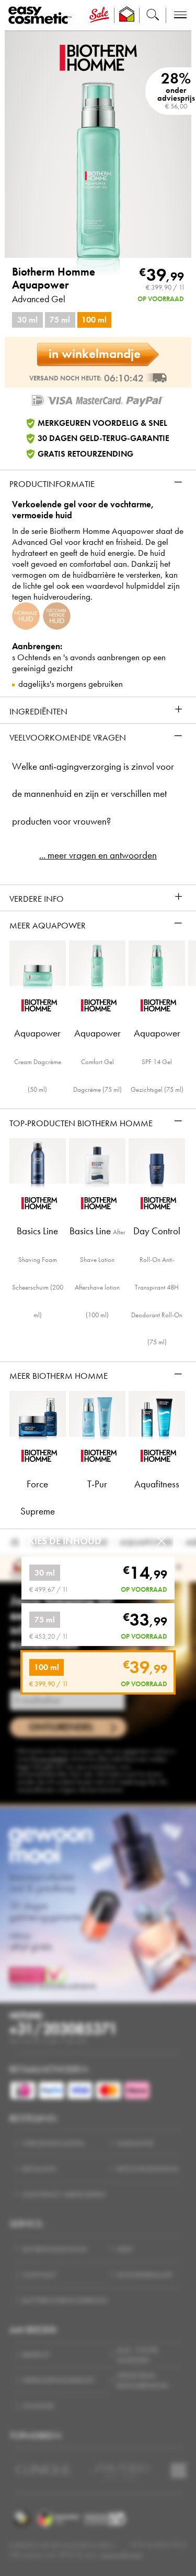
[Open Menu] (42, 15)
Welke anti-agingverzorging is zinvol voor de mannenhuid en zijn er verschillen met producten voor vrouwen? (93, 794)
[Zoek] (153, 15)
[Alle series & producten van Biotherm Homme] (98, 57)
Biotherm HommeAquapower (54, 279)
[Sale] (99, 15)
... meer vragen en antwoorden (98, 855)
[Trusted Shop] (127, 15)
